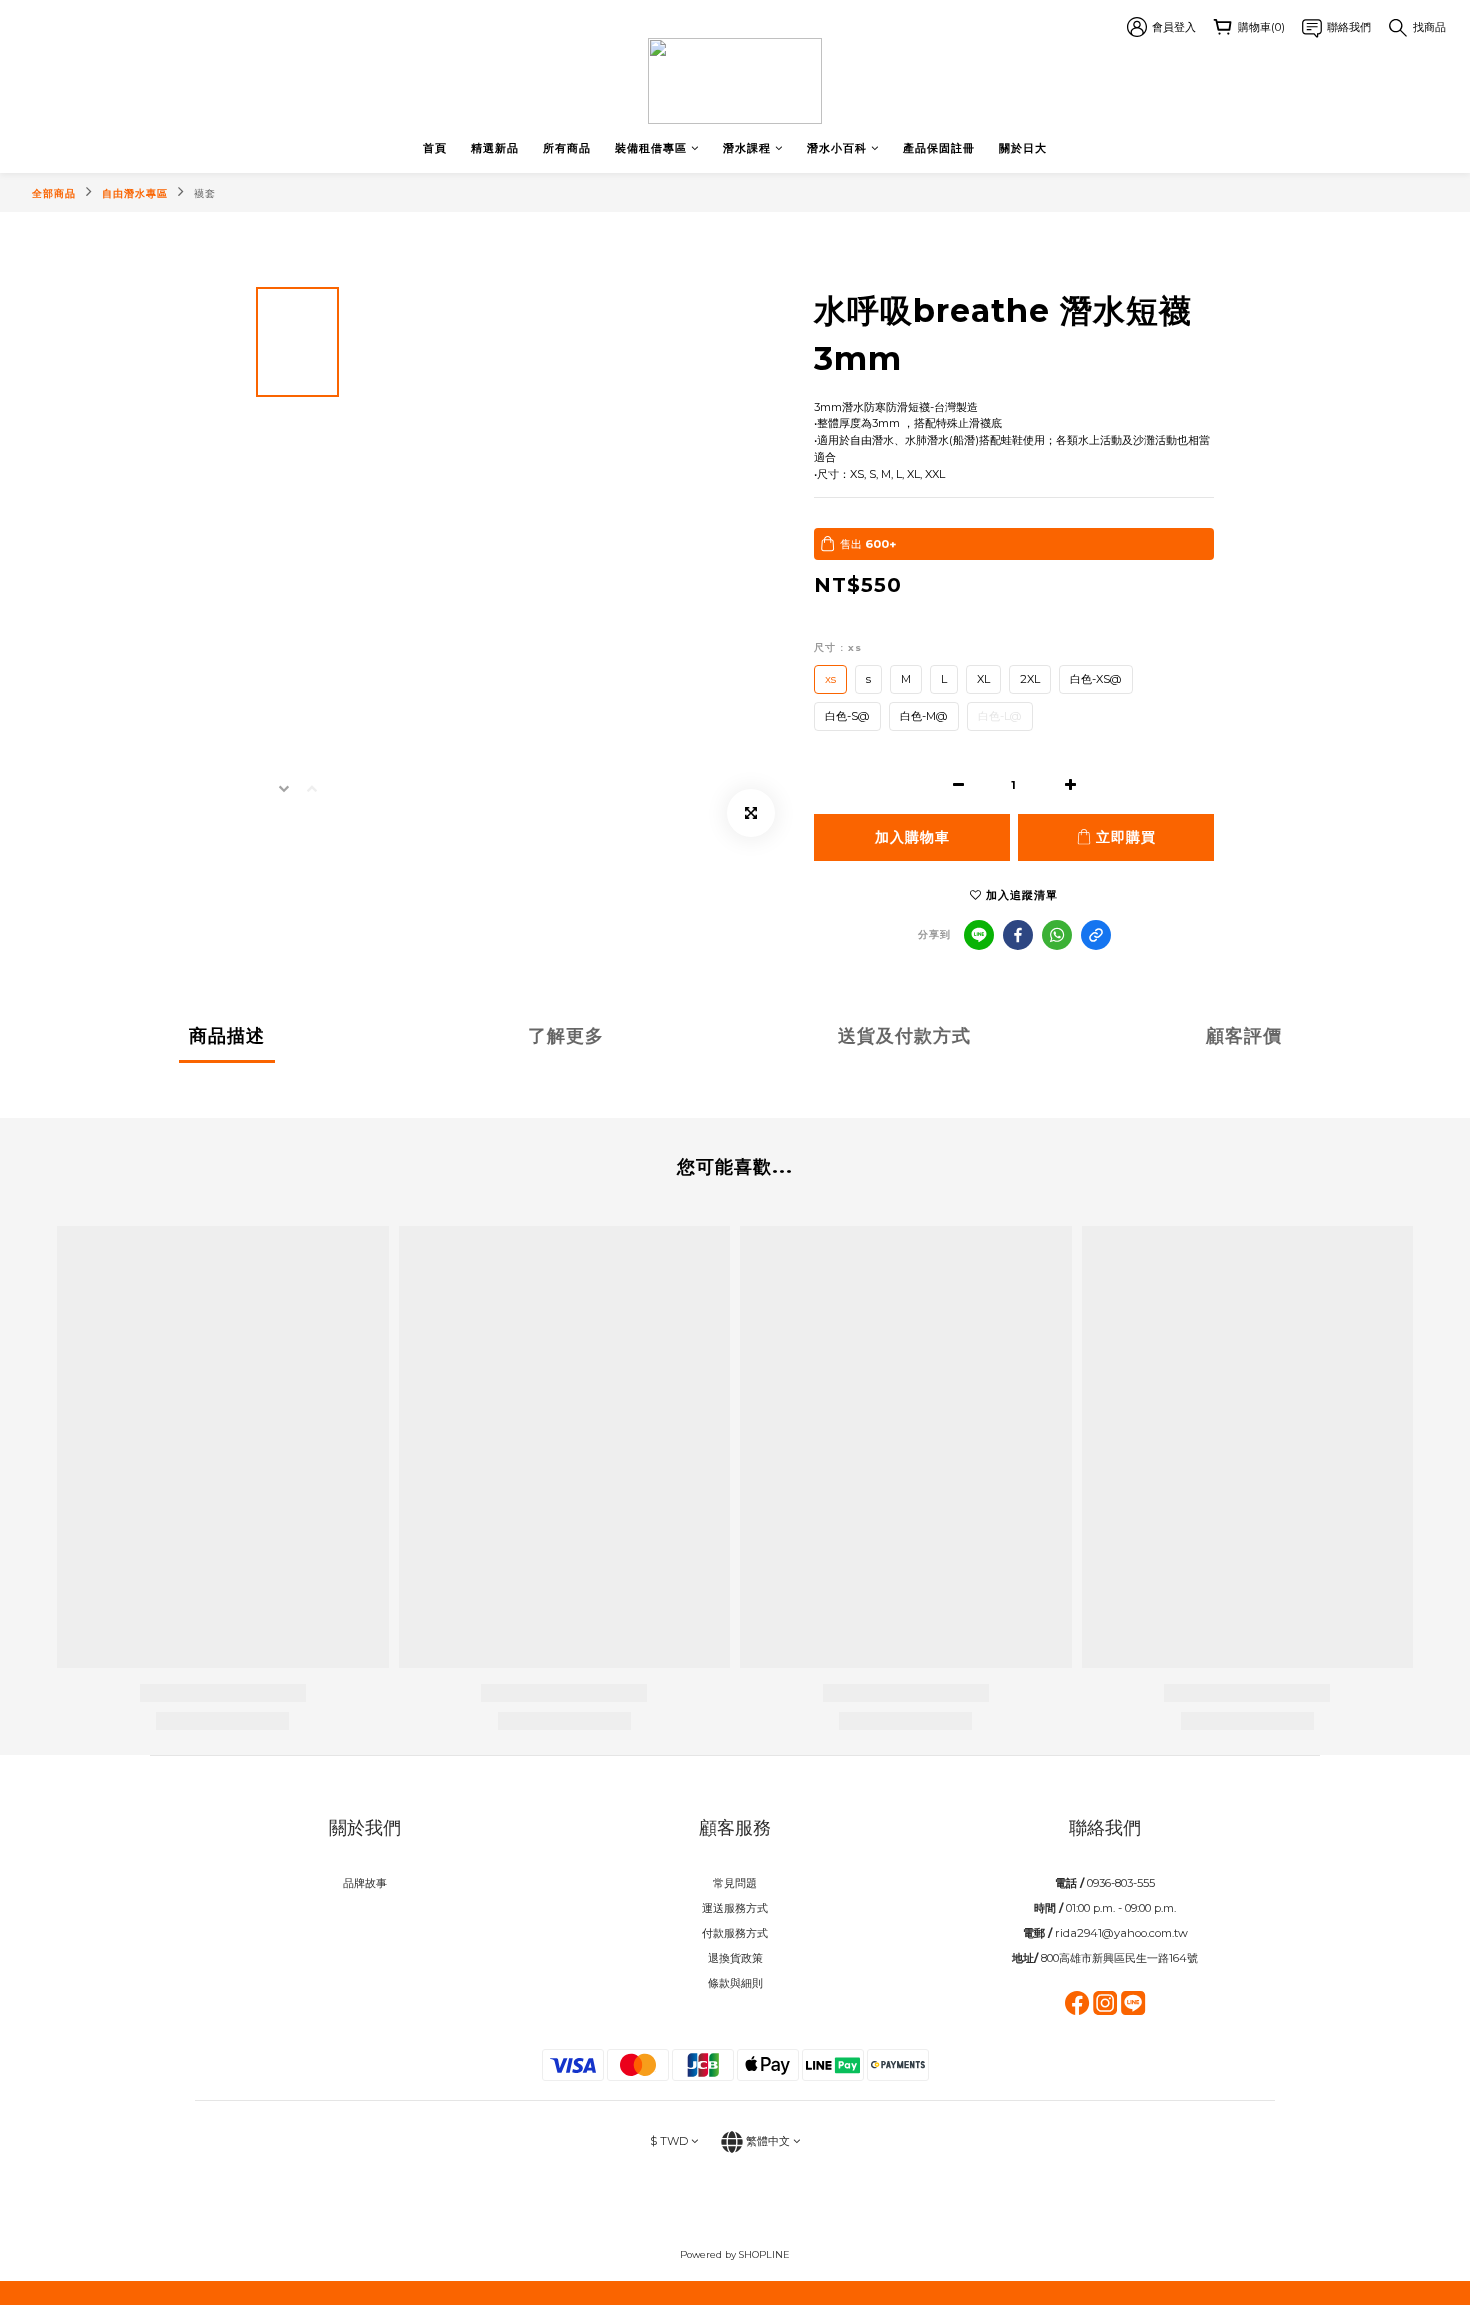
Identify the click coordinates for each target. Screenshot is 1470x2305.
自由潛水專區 (135, 193)
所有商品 (567, 148)
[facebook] (1018, 935)
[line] (979, 935)
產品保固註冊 (939, 148)
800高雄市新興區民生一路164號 (1119, 1958)
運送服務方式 (735, 1908)
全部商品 (54, 193)
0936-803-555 (1121, 1883)
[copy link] (1096, 935)
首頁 (435, 148)
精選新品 (495, 148)
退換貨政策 (735, 1958)
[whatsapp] (1057, 935)
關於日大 (1023, 148)
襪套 (205, 193)
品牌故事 (365, 1883)
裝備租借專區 (651, 148)
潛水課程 (747, 148)
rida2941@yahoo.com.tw (1121, 1933)
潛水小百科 (837, 148)
